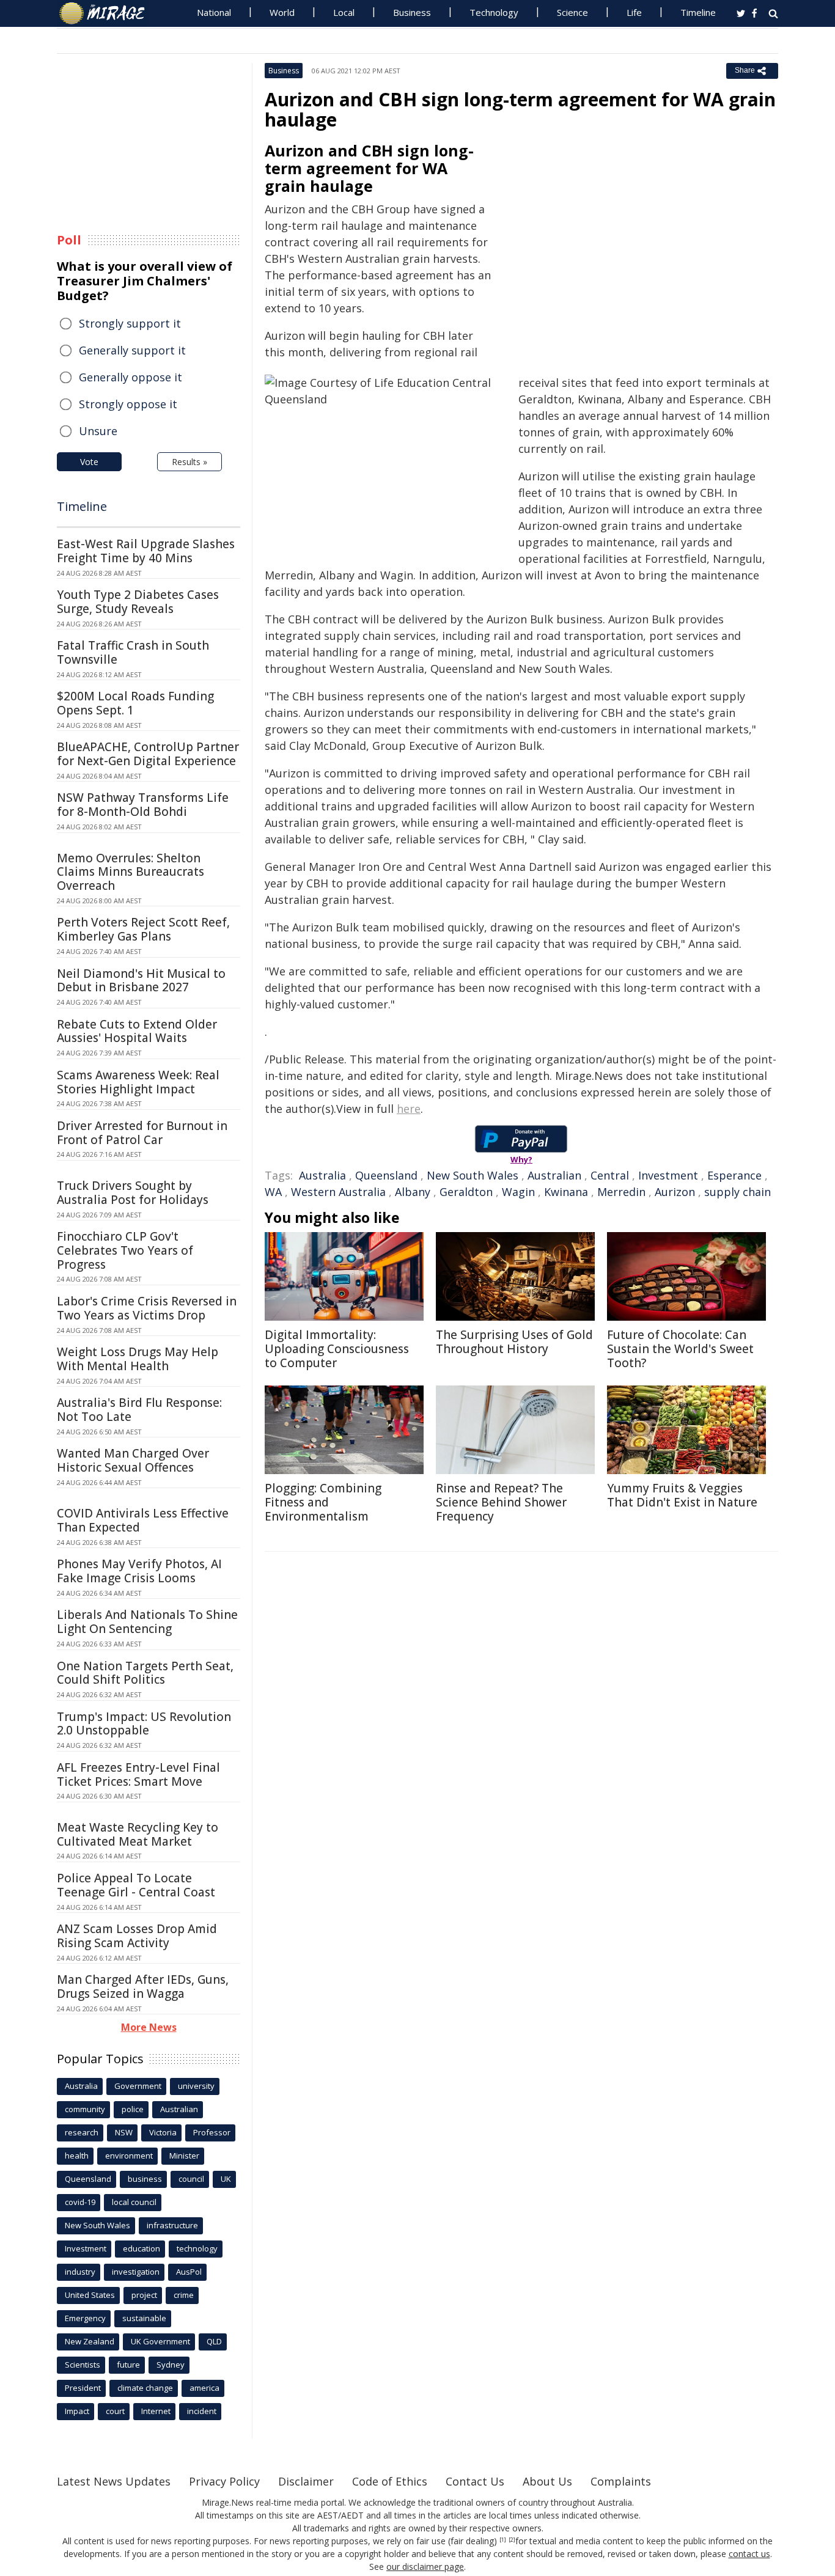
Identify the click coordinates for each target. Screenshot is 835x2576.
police (133, 2109)
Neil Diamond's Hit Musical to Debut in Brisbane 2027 (141, 981)
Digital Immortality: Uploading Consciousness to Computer (337, 1349)
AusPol (189, 2272)
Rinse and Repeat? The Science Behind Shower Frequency (501, 1502)
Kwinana (566, 1192)
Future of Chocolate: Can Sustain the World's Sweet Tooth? (680, 1349)
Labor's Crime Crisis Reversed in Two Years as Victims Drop (147, 1308)
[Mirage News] (108, 13)
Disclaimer (306, 2481)
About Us (547, 2481)
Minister (184, 2156)
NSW (124, 2132)
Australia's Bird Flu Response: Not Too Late (139, 1410)
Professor (212, 2132)
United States (90, 2295)
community (85, 2109)
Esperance (734, 1175)
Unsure (98, 431)
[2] (512, 2540)
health (77, 2156)
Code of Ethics (390, 2481)
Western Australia (338, 1192)
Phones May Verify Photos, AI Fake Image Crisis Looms (139, 1571)
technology (197, 2248)
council (191, 2179)
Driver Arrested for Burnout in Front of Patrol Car (142, 1133)
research (82, 2132)
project (144, 2295)
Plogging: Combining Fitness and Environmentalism (323, 1502)
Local (344, 12)
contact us (749, 2554)
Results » (189, 462)
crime (184, 2295)
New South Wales (473, 1175)
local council (134, 2202)
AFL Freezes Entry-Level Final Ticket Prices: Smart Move (138, 1774)
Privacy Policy (224, 2481)
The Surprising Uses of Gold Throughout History (514, 1342)
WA (273, 1192)
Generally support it (132, 350)
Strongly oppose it (128, 404)
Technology (494, 12)
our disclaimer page (425, 2567)
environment (129, 2156)
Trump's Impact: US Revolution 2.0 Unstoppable (144, 1724)
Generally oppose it (131, 377)
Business (412, 12)
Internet (156, 2411)
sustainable (144, 2318)
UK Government (160, 2341)
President (83, 2388)
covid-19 (80, 2202)
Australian (554, 1175)
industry (80, 2272)
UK (226, 2179)
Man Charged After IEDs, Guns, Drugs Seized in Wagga (143, 1987)
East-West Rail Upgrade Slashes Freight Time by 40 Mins (146, 551)
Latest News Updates (114, 2481)
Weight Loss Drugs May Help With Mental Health (138, 1359)
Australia (322, 1175)
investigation (136, 2272)
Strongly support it (130, 323)
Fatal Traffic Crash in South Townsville (133, 652)
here (409, 1109)
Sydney (171, 2365)
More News (149, 2027)
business (145, 2179)
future (128, 2365)
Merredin (621, 1192)
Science (572, 12)
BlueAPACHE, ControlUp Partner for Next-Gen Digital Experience (148, 754)
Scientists (83, 2365)
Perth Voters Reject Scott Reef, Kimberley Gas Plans (143, 929)
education (142, 2248)
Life (634, 12)
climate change (145, 2388)
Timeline (698, 12)
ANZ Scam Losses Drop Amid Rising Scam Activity (137, 1936)
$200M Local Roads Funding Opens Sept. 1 (135, 703)
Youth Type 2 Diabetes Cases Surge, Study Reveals (138, 602)
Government (138, 2086)
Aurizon (675, 1192)
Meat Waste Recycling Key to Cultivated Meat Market (138, 1834)
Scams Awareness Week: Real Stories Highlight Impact (138, 1082)
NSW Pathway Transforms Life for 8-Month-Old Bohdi (143, 805)
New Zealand (90, 2341)
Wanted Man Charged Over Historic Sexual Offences (133, 1460)
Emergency (85, 2318)
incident (202, 2411)
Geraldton (466, 1192)
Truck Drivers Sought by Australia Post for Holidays (133, 1193)
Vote (89, 462)
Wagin (518, 1192)
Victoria (163, 2132)
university (196, 2086)
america (204, 2388)
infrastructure (172, 2225)
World (282, 12)
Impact (77, 2411)
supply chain (738, 1192)
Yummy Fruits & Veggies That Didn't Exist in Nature (682, 1495)
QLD (214, 2341)
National (214, 12)
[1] (503, 2540)
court (115, 2411)
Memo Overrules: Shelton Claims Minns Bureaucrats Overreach (131, 872)
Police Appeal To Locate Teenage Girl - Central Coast (136, 1885)
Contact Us (475, 2481)
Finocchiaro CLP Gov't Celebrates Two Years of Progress (125, 1250)
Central (610, 1175)
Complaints (621, 2481)
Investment (668, 1175)
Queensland (386, 1175)
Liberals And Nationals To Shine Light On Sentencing (147, 1622)
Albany (413, 1192)
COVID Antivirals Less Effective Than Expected (143, 1520)
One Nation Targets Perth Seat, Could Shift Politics (145, 1673)
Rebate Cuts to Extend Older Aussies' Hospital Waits (137, 1031)
